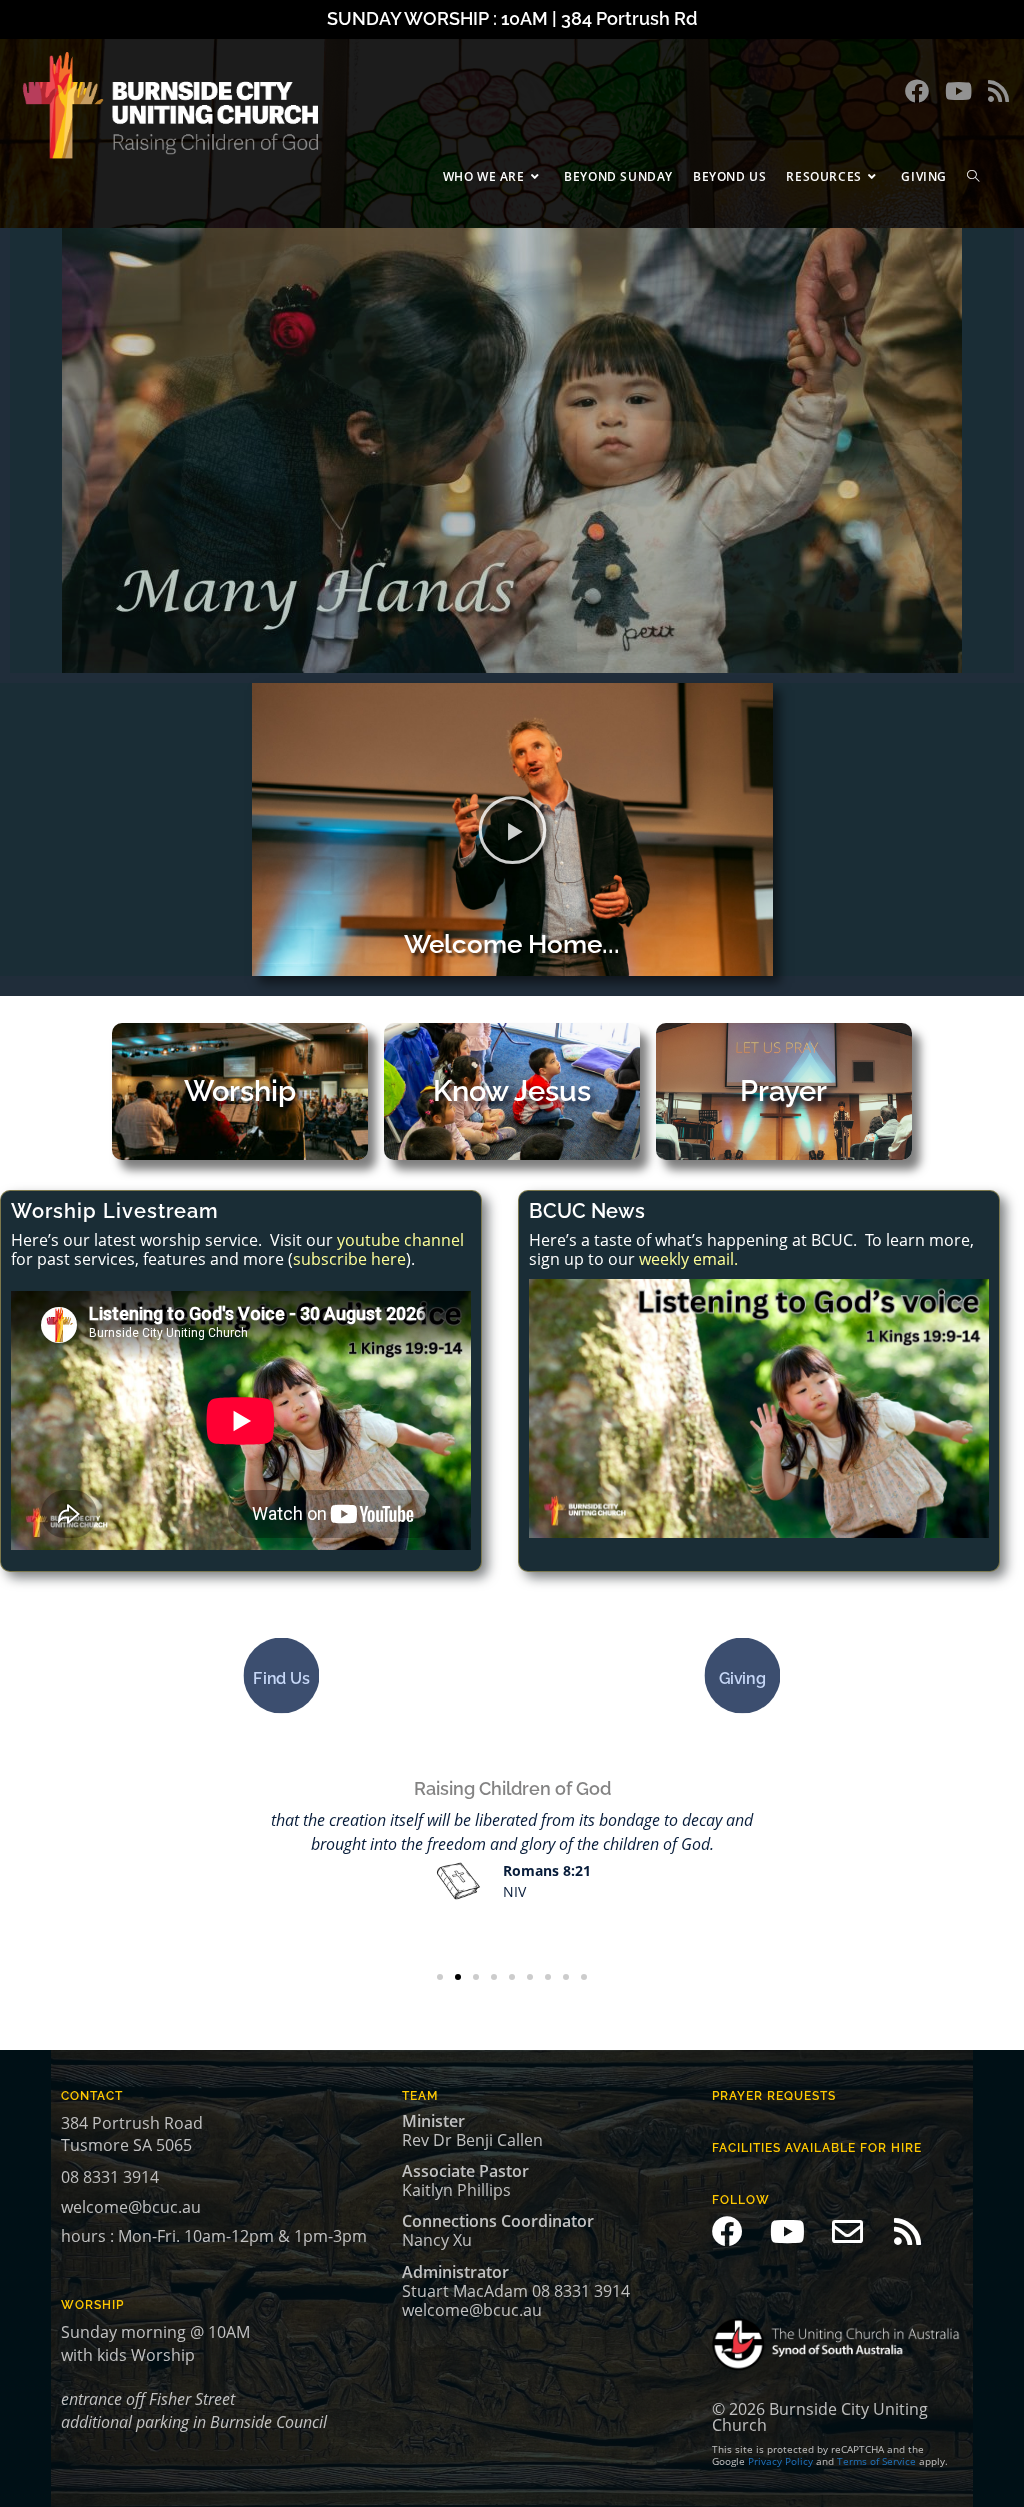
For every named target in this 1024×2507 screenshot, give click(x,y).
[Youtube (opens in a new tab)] (958, 91)
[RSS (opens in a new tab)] (998, 91)
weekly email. (688, 1259)
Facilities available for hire (817, 2148)
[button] (512, 829)
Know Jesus (512, 1091)
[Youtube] (787, 2231)
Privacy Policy (780, 2461)
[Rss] (907, 2231)
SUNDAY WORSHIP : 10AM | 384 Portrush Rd (512, 18)
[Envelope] (847, 2231)
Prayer (783, 1091)
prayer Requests (774, 2096)
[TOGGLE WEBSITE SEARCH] (973, 176)
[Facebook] (727, 2231)
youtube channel (400, 1240)
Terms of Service (876, 2461)
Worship (240, 1091)
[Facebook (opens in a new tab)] (917, 91)
